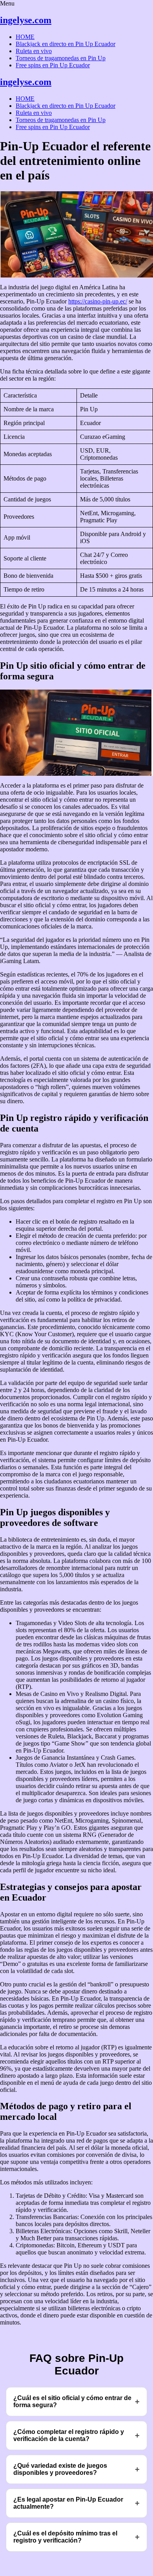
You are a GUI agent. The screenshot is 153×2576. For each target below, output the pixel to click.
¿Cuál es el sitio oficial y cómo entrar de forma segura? (72, 2401)
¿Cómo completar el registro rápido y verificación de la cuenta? (69, 2435)
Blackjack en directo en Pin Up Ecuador (66, 44)
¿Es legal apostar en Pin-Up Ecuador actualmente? (68, 2503)
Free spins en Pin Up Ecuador (53, 65)
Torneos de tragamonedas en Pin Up (61, 58)
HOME (25, 37)
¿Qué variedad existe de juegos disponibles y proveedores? (60, 2469)
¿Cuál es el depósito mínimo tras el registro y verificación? (65, 2537)
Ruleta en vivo (34, 51)
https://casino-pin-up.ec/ (98, 301)
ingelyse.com (26, 20)
